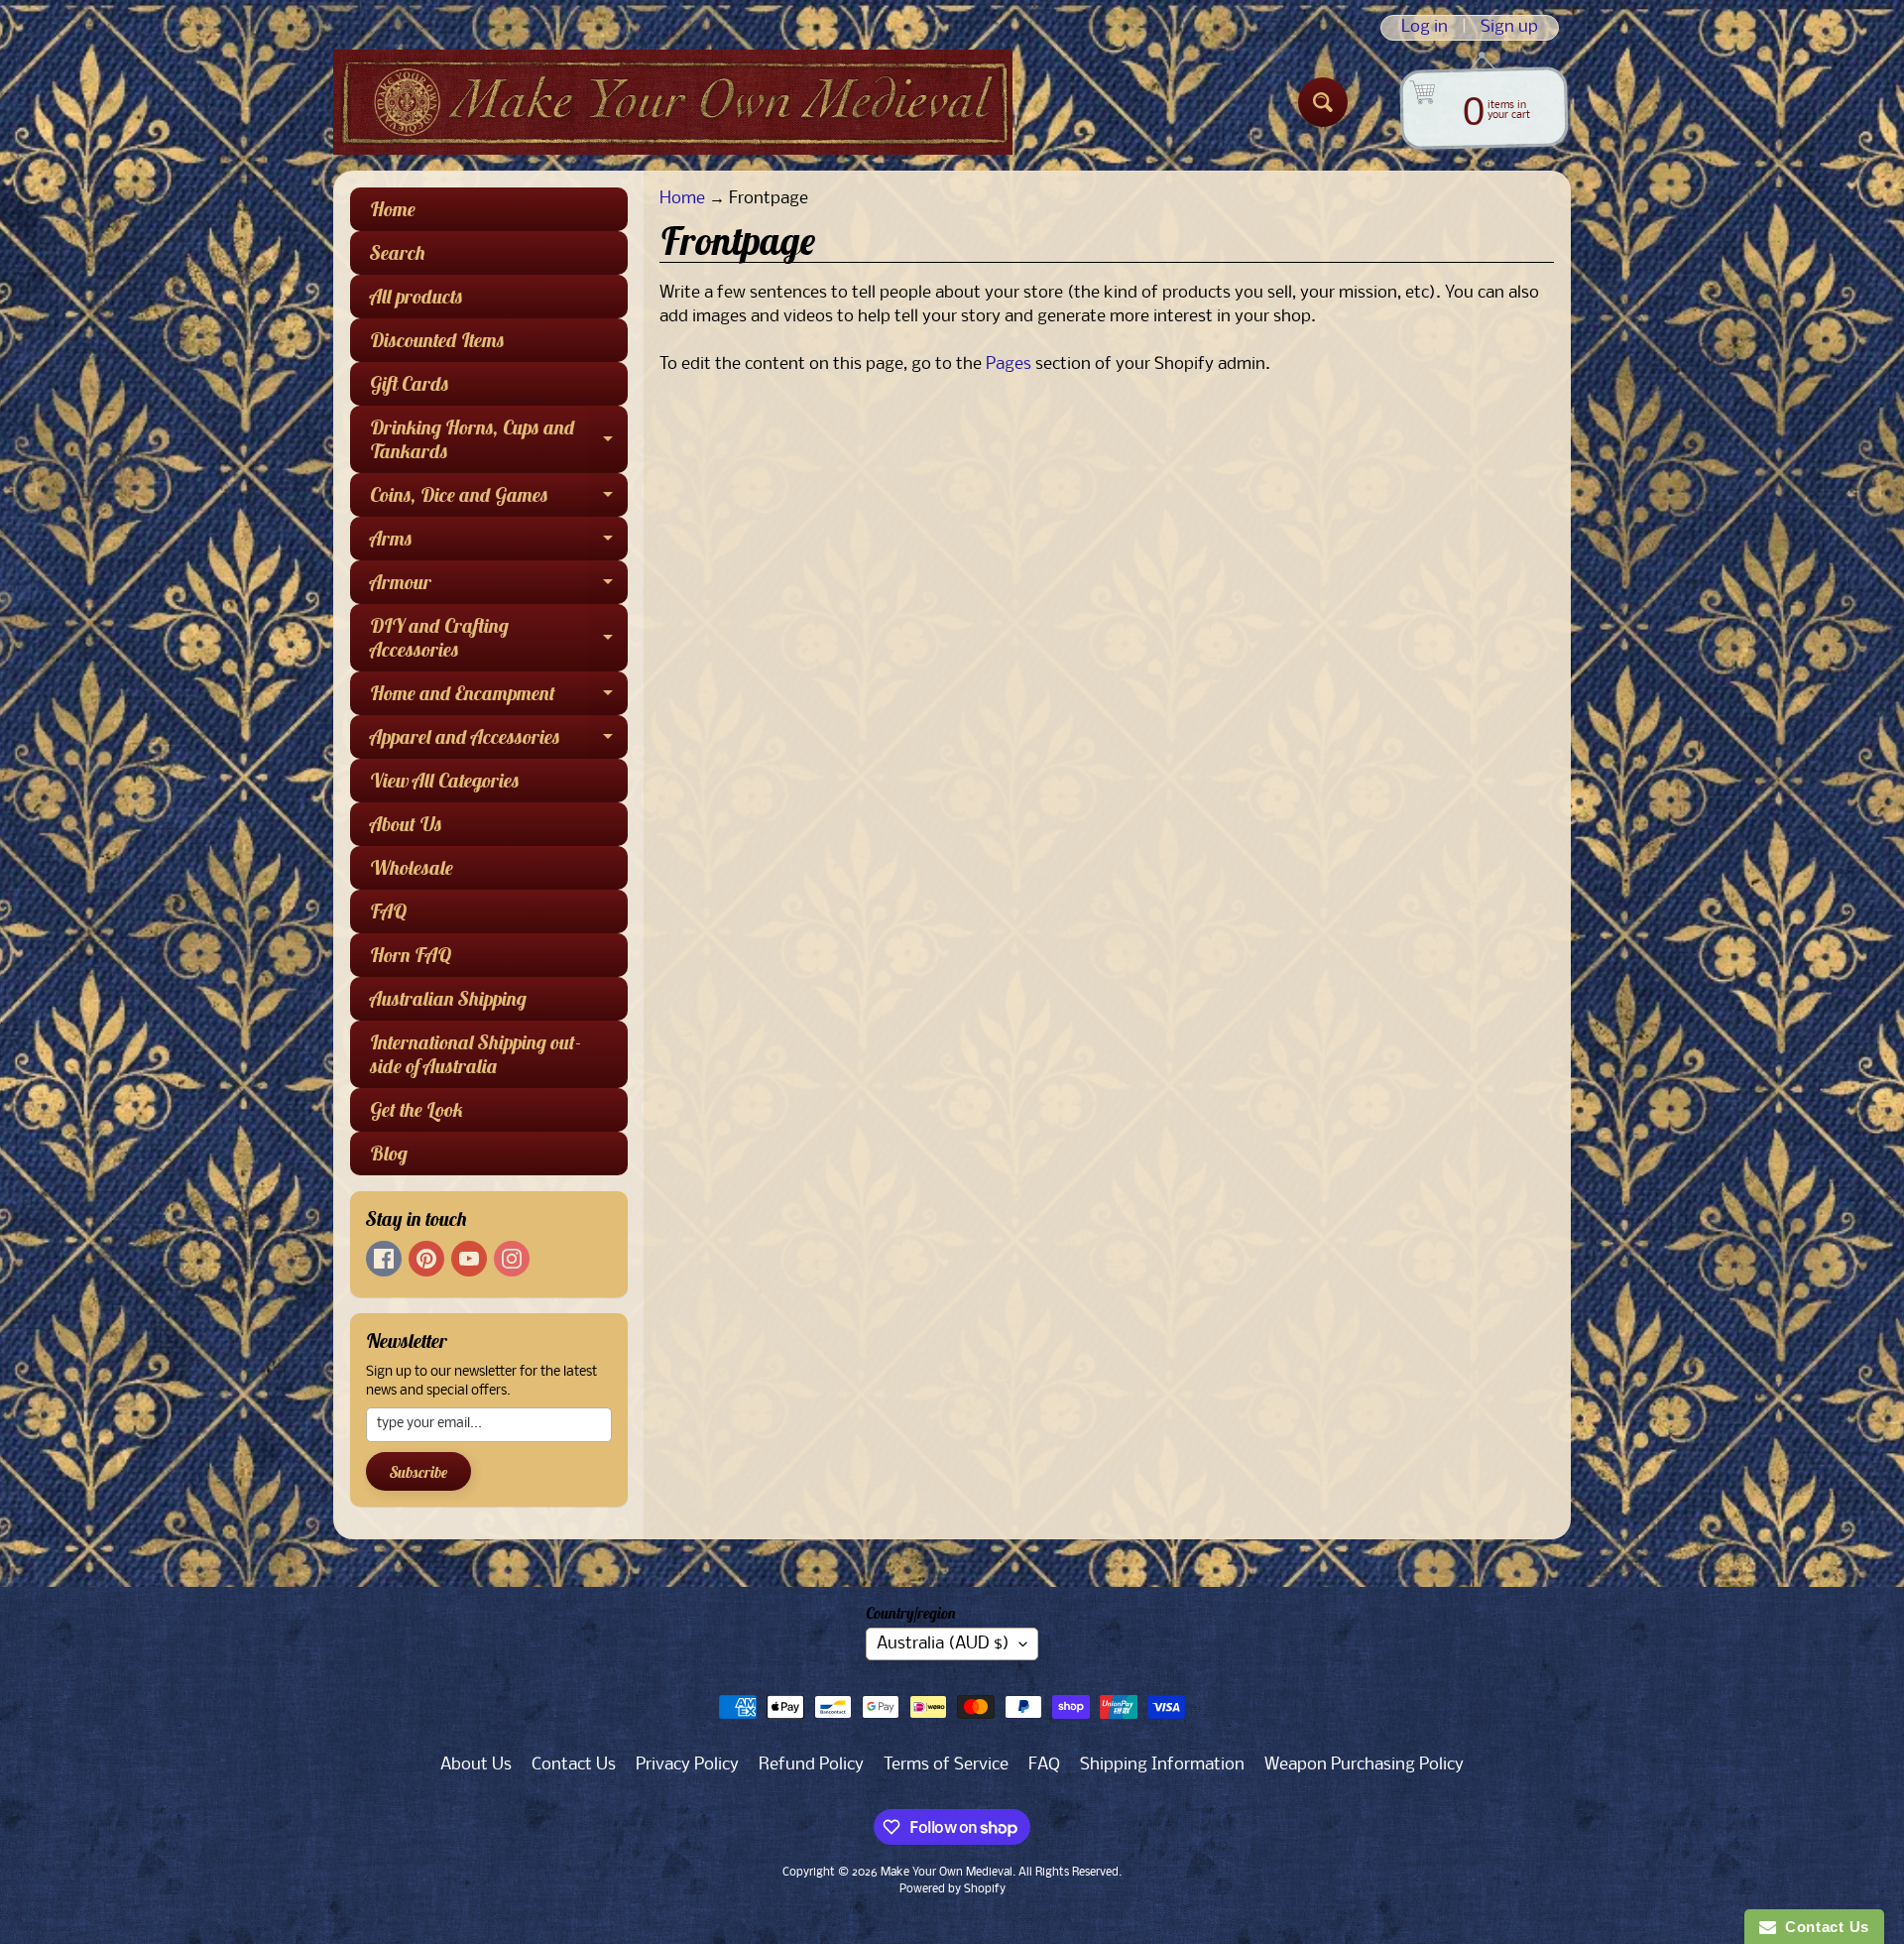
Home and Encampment (499, 698)
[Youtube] (469, 1259)
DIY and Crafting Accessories (499, 639)
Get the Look (417, 1109)
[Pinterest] (426, 1259)
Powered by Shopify (952, 1889)
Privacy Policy (687, 1765)
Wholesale (412, 867)
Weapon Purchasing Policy (1364, 1765)
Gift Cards (410, 383)
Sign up (1509, 28)
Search (398, 252)
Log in (1425, 28)
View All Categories (445, 780)
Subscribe (418, 1472)
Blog (389, 1153)
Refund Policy (811, 1765)
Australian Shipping (448, 998)
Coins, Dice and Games (499, 499)
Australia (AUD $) (943, 1644)
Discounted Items (437, 340)
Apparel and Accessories (499, 741)
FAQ (388, 911)
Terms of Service (946, 1765)
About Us (406, 824)
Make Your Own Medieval (947, 1873)
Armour (499, 587)
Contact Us (574, 1765)
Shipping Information (1162, 1765)
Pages (1009, 364)
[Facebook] (384, 1259)
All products (416, 296)
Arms (499, 543)
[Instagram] (512, 1259)
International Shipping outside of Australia (476, 1054)
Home (393, 209)
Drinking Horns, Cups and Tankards (499, 440)
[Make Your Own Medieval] (673, 102)
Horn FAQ (411, 955)
